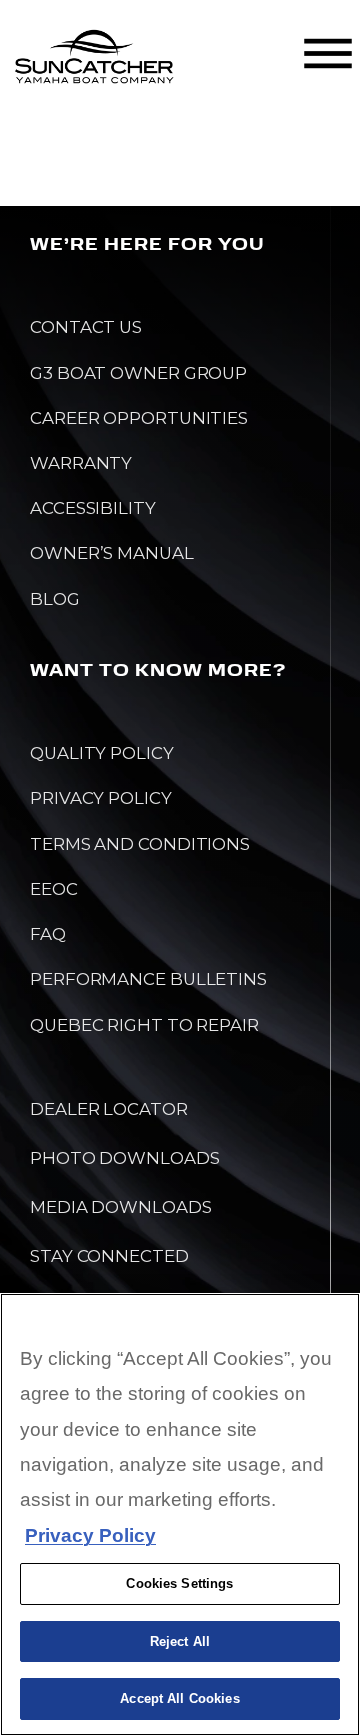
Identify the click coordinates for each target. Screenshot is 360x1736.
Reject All (180, 1641)
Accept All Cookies (179, 1698)
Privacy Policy (90, 1535)
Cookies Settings (179, 1583)
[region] (180, 1514)
